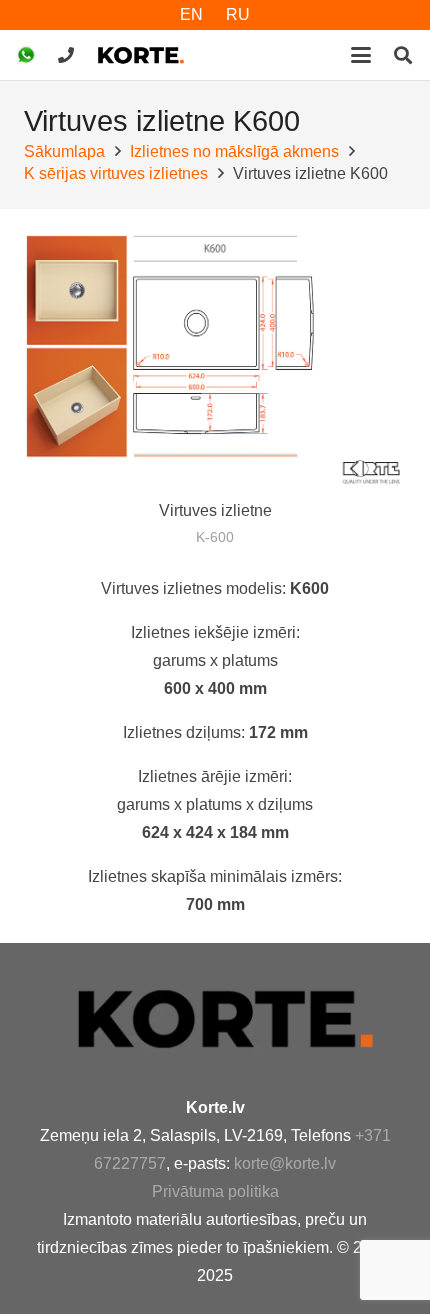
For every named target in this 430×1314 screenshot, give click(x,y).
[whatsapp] (26, 55)
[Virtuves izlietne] (215, 360)
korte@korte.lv (285, 1163)
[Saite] (66, 54)
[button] (361, 55)
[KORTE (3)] (141, 55)
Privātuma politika (215, 1191)
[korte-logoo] (240, 1018)
